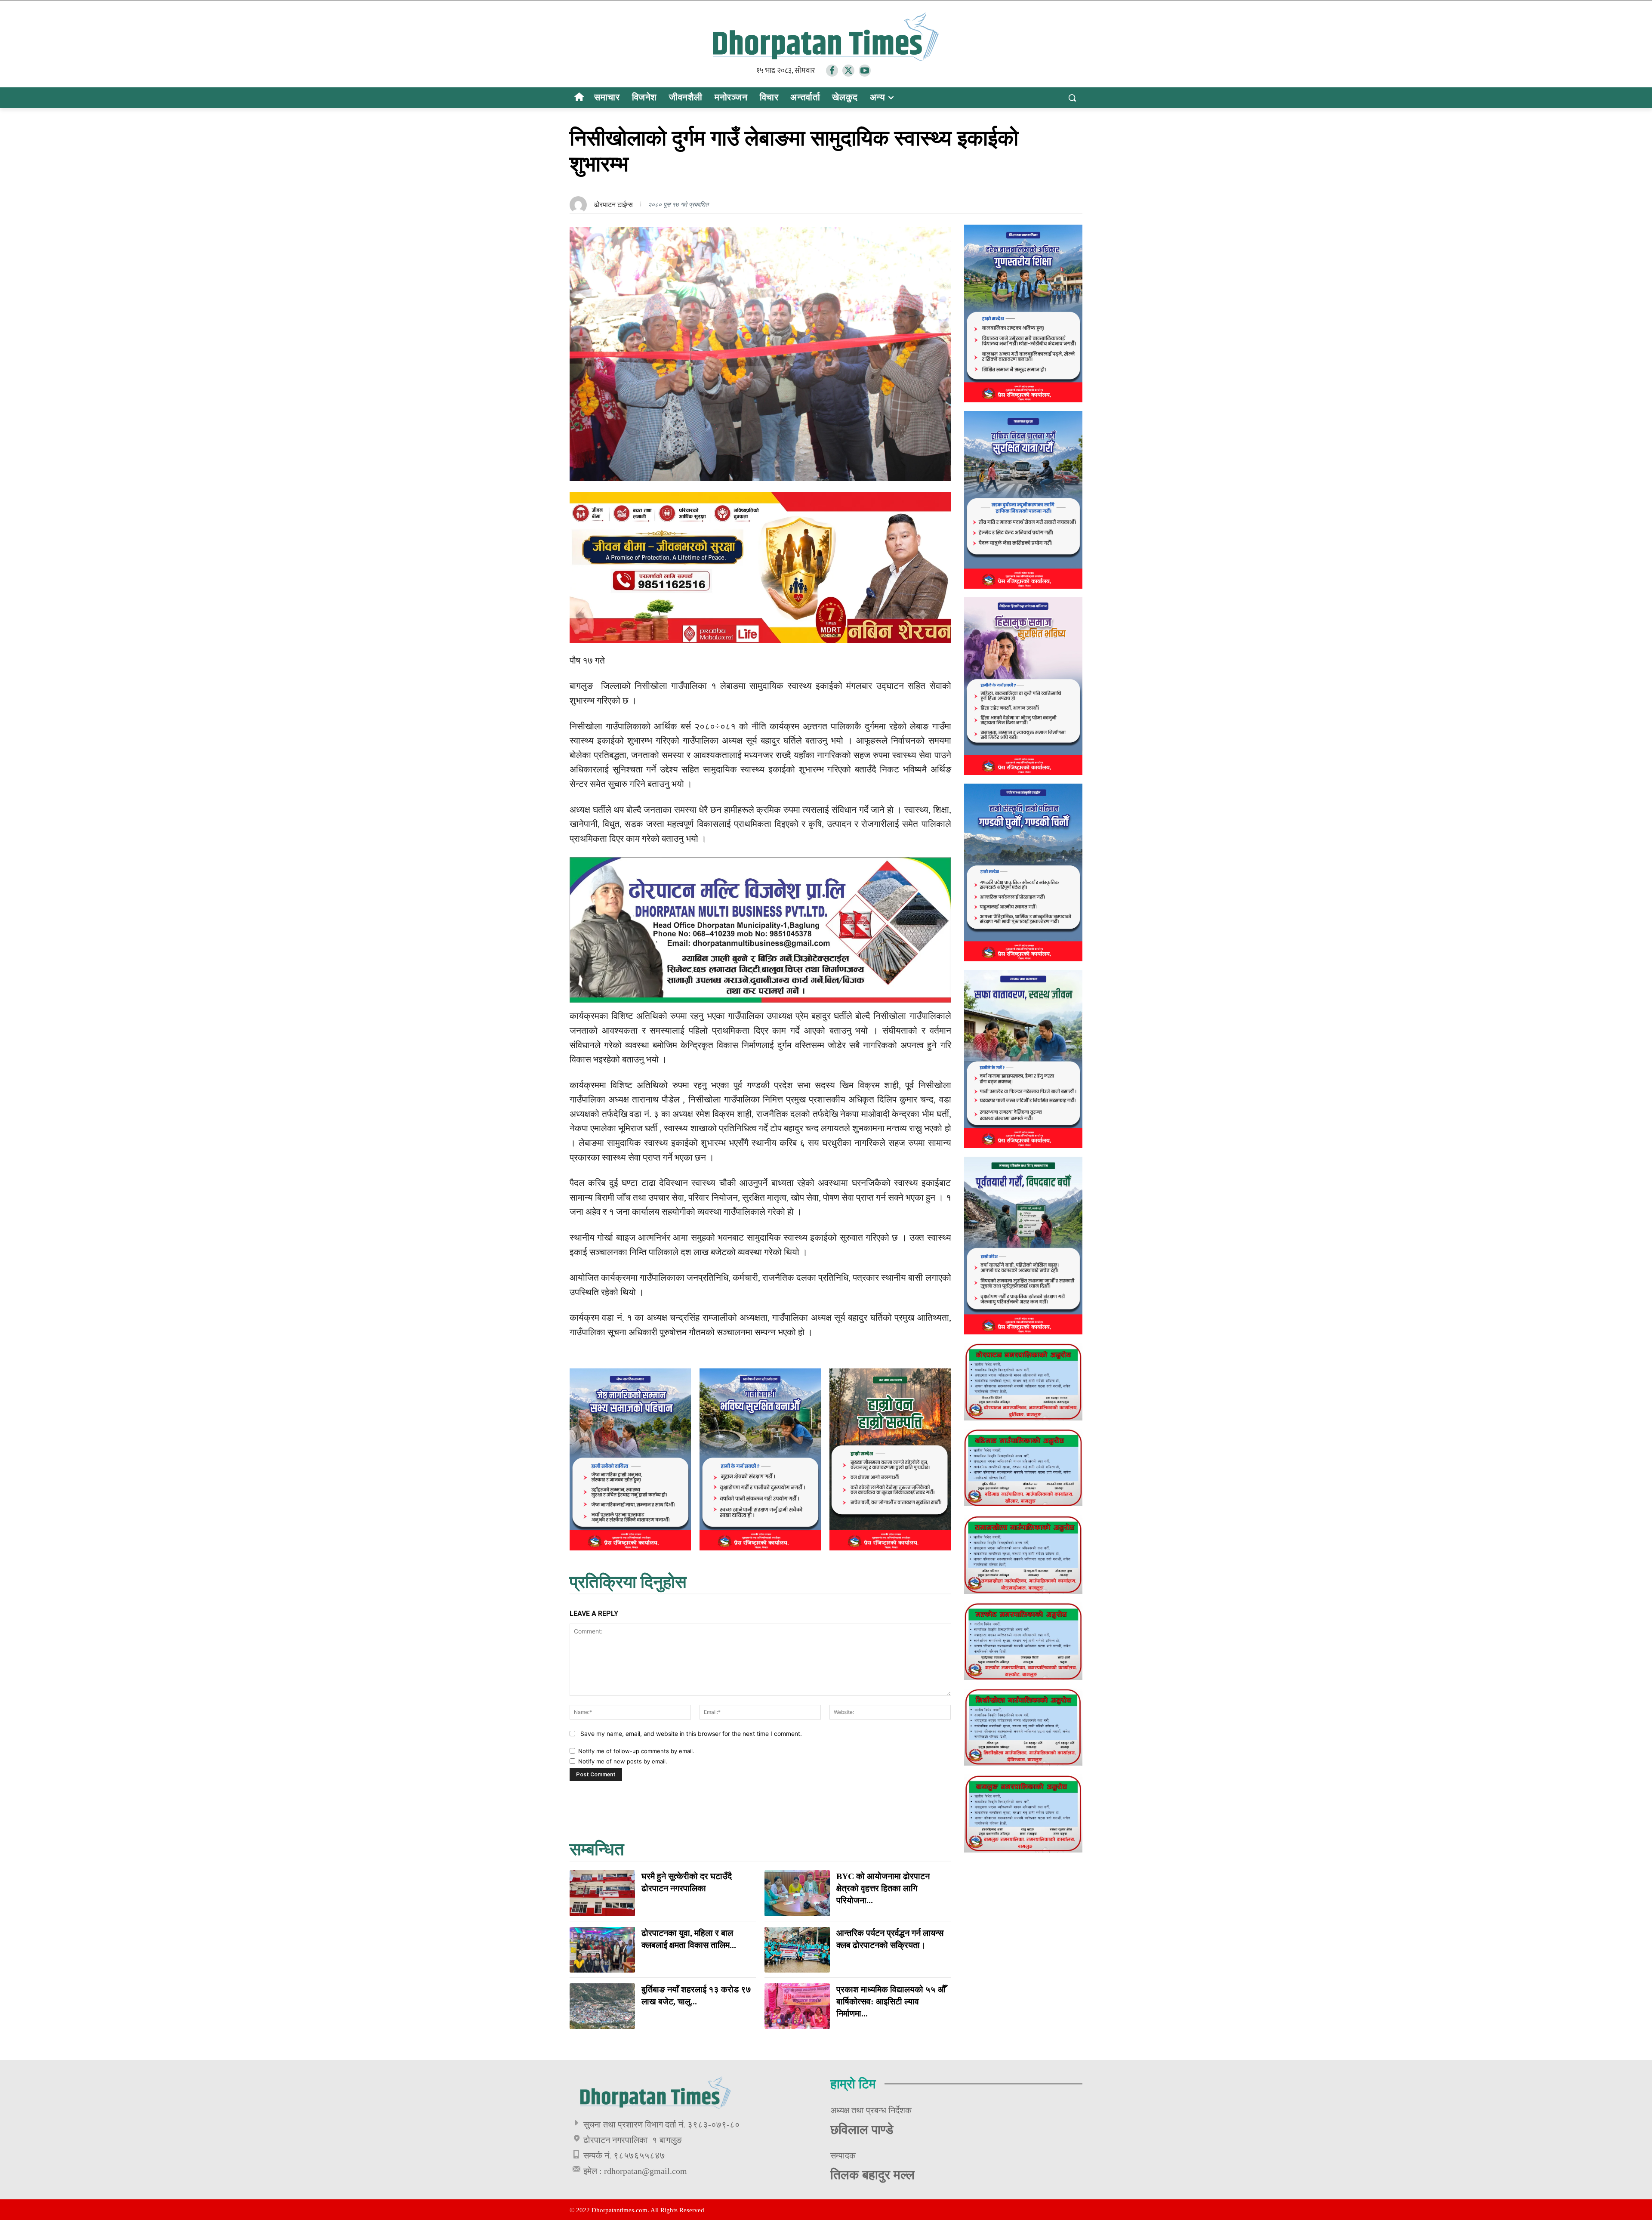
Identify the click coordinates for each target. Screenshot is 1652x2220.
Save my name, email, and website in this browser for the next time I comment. (691, 1734)
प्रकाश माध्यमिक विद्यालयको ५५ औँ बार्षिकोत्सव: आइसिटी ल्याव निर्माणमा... (891, 2001)
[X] (848, 71)
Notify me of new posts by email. (623, 1761)
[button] (1072, 98)
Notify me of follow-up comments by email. (636, 1751)
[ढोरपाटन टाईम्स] (580, 205)
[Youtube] (865, 71)
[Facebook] (832, 71)
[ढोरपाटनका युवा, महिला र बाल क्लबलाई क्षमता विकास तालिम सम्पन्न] (602, 1950)
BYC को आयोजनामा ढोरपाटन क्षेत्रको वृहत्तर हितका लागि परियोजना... (883, 1888)
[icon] (579, 98)
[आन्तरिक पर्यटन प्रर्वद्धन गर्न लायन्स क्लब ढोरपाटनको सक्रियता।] (797, 1950)
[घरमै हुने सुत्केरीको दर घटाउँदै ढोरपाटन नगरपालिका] (602, 1893)
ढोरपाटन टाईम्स (613, 205)
